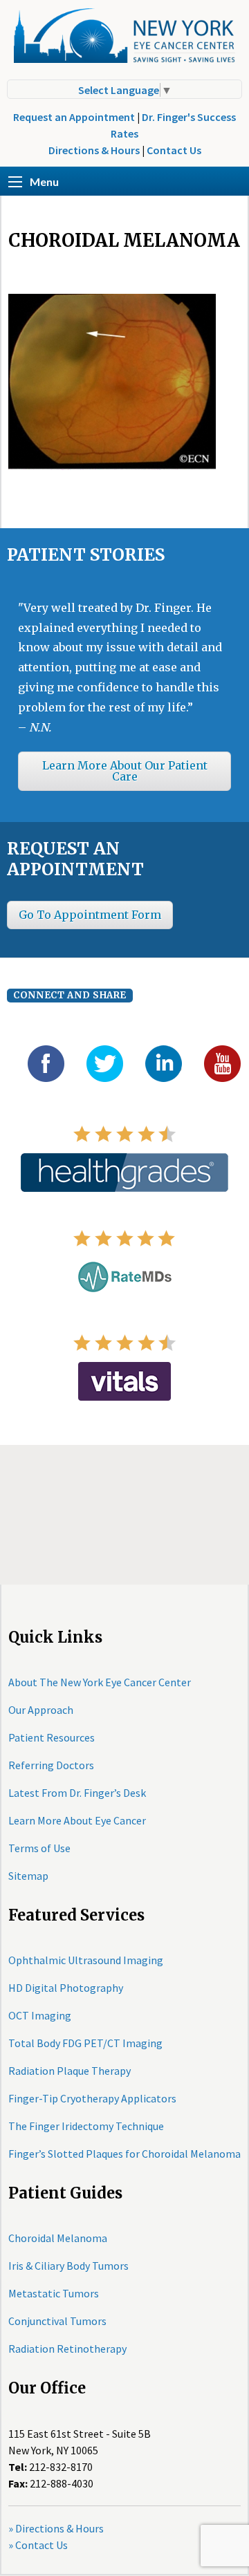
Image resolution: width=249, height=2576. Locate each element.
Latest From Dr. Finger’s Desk (77, 1793)
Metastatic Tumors (54, 2293)
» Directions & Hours (56, 2528)
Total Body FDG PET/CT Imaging (85, 2043)
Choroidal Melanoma (58, 2238)
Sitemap (28, 1876)
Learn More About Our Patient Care (125, 771)
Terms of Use (39, 1848)
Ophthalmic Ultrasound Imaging (86, 1960)
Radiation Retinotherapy (67, 2349)
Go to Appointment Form (90, 915)
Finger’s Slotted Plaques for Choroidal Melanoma (124, 2154)
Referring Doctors (51, 1765)
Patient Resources (52, 1737)
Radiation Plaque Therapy (70, 2071)
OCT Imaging (40, 2015)
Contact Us (174, 150)
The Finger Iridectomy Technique (86, 2126)
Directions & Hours (94, 150)
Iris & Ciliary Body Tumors (68, 2266)
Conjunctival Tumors (57, 2321)
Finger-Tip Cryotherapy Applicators (92, 2098)
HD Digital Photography (66, 1988)
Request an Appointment (74, 117)
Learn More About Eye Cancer (77, 1820)
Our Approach (41, 1710)
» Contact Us (38, 2545)
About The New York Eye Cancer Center (100, 1682)
